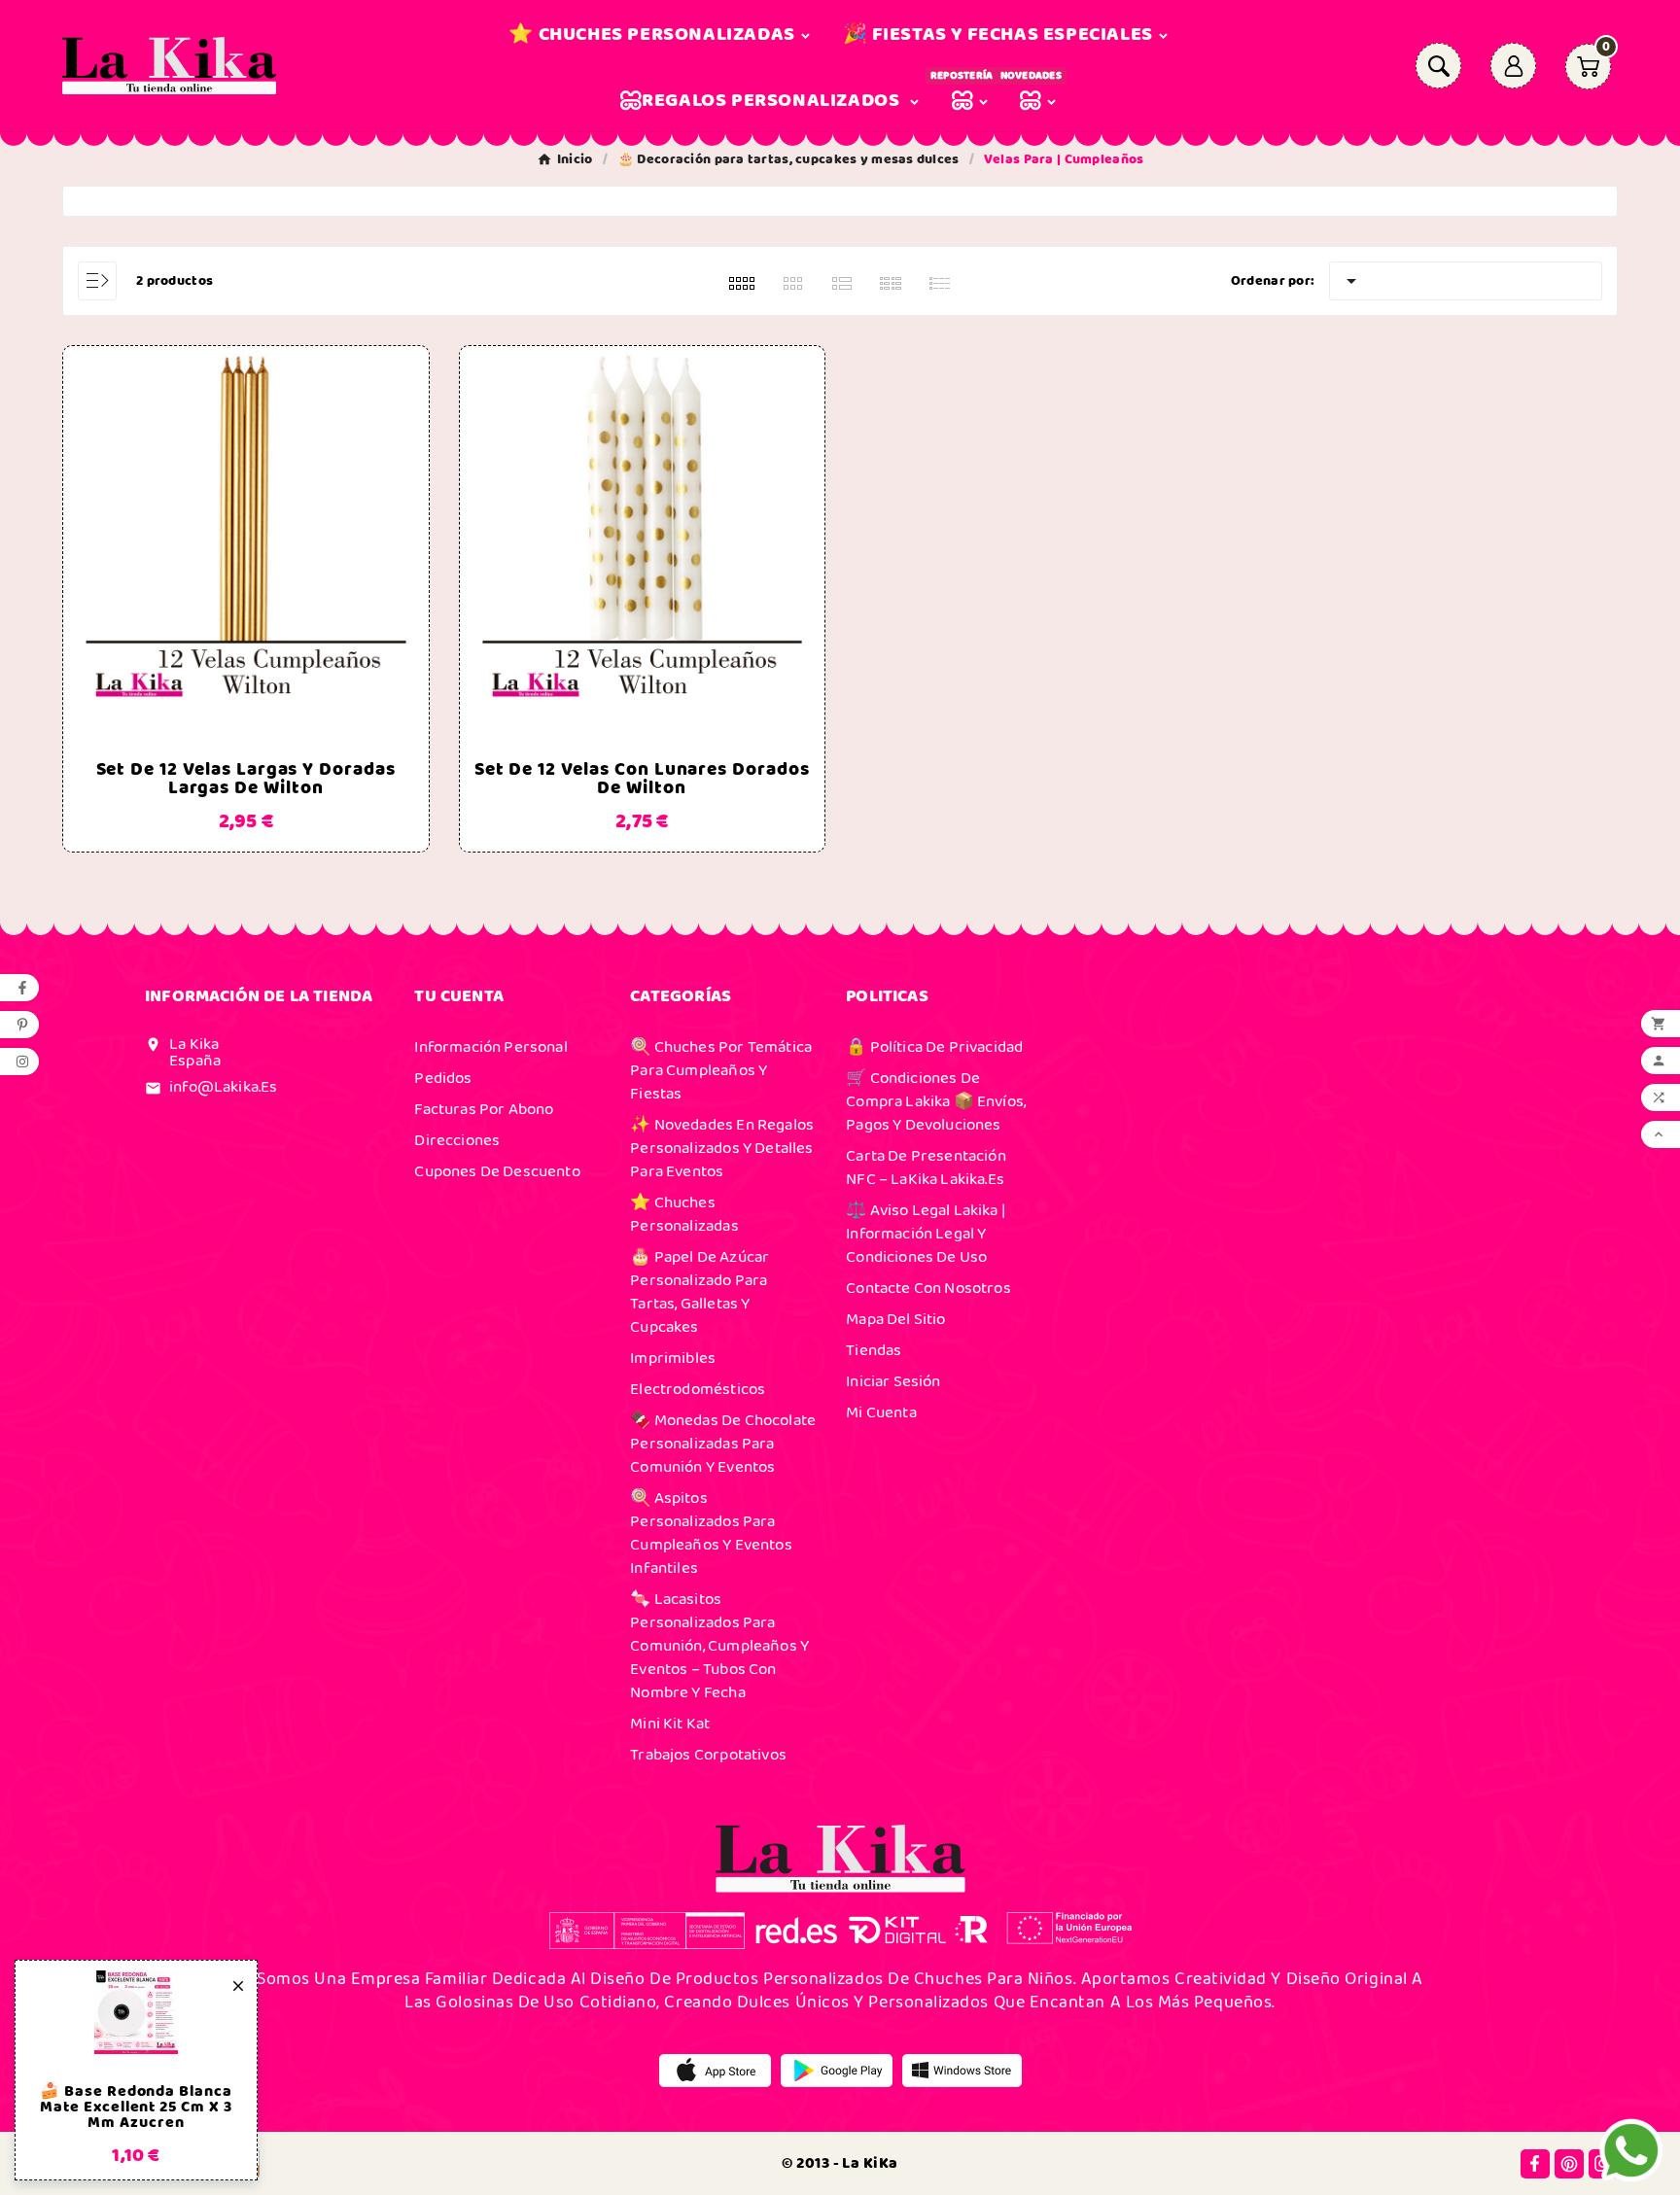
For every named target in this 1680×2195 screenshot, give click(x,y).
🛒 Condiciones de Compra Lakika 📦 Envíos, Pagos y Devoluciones (936, 1101)
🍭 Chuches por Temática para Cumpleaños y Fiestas (721, 1070)
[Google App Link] (837, 2071)
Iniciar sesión (893, 1381)
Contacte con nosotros (928, 1288)
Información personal (490, 1047)
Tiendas (874, 1350)
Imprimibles (673, 1358)
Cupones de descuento (497, 1171)
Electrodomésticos (698, 1389)
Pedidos (443, 1078)
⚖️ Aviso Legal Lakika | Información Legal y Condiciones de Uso (926, 1234)
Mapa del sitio (895, 1319)
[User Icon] (1513, 66)
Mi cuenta (881, 1412)
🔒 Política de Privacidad (934, 1047)
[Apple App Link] (715, 2071)
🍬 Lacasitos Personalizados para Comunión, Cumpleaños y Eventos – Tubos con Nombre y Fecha (719, 1646)
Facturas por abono (484, 1109)
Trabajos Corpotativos (708, 1755)
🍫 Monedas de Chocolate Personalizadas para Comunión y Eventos (723, 1444)
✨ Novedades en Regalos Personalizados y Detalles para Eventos (722, 1148)
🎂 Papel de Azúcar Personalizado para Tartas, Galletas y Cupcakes (700, 1292)
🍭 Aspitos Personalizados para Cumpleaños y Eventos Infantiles (711, 1533)
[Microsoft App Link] (962, 2071)
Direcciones (457, 1140)
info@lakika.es (223, 1087)
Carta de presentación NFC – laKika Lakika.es (926, 1167)
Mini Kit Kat (670, 1724)
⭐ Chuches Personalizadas (684, 1214)
